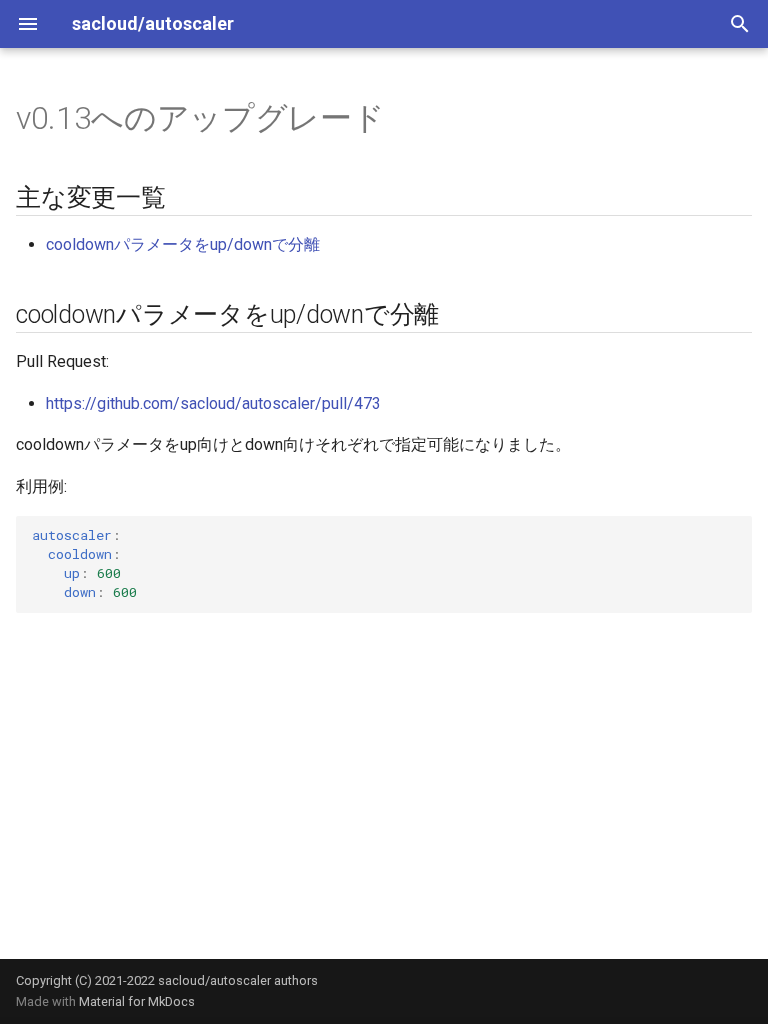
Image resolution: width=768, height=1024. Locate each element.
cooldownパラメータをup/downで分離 (183, 244)
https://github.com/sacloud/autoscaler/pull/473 (213, 403)
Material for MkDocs (137, 1001)
